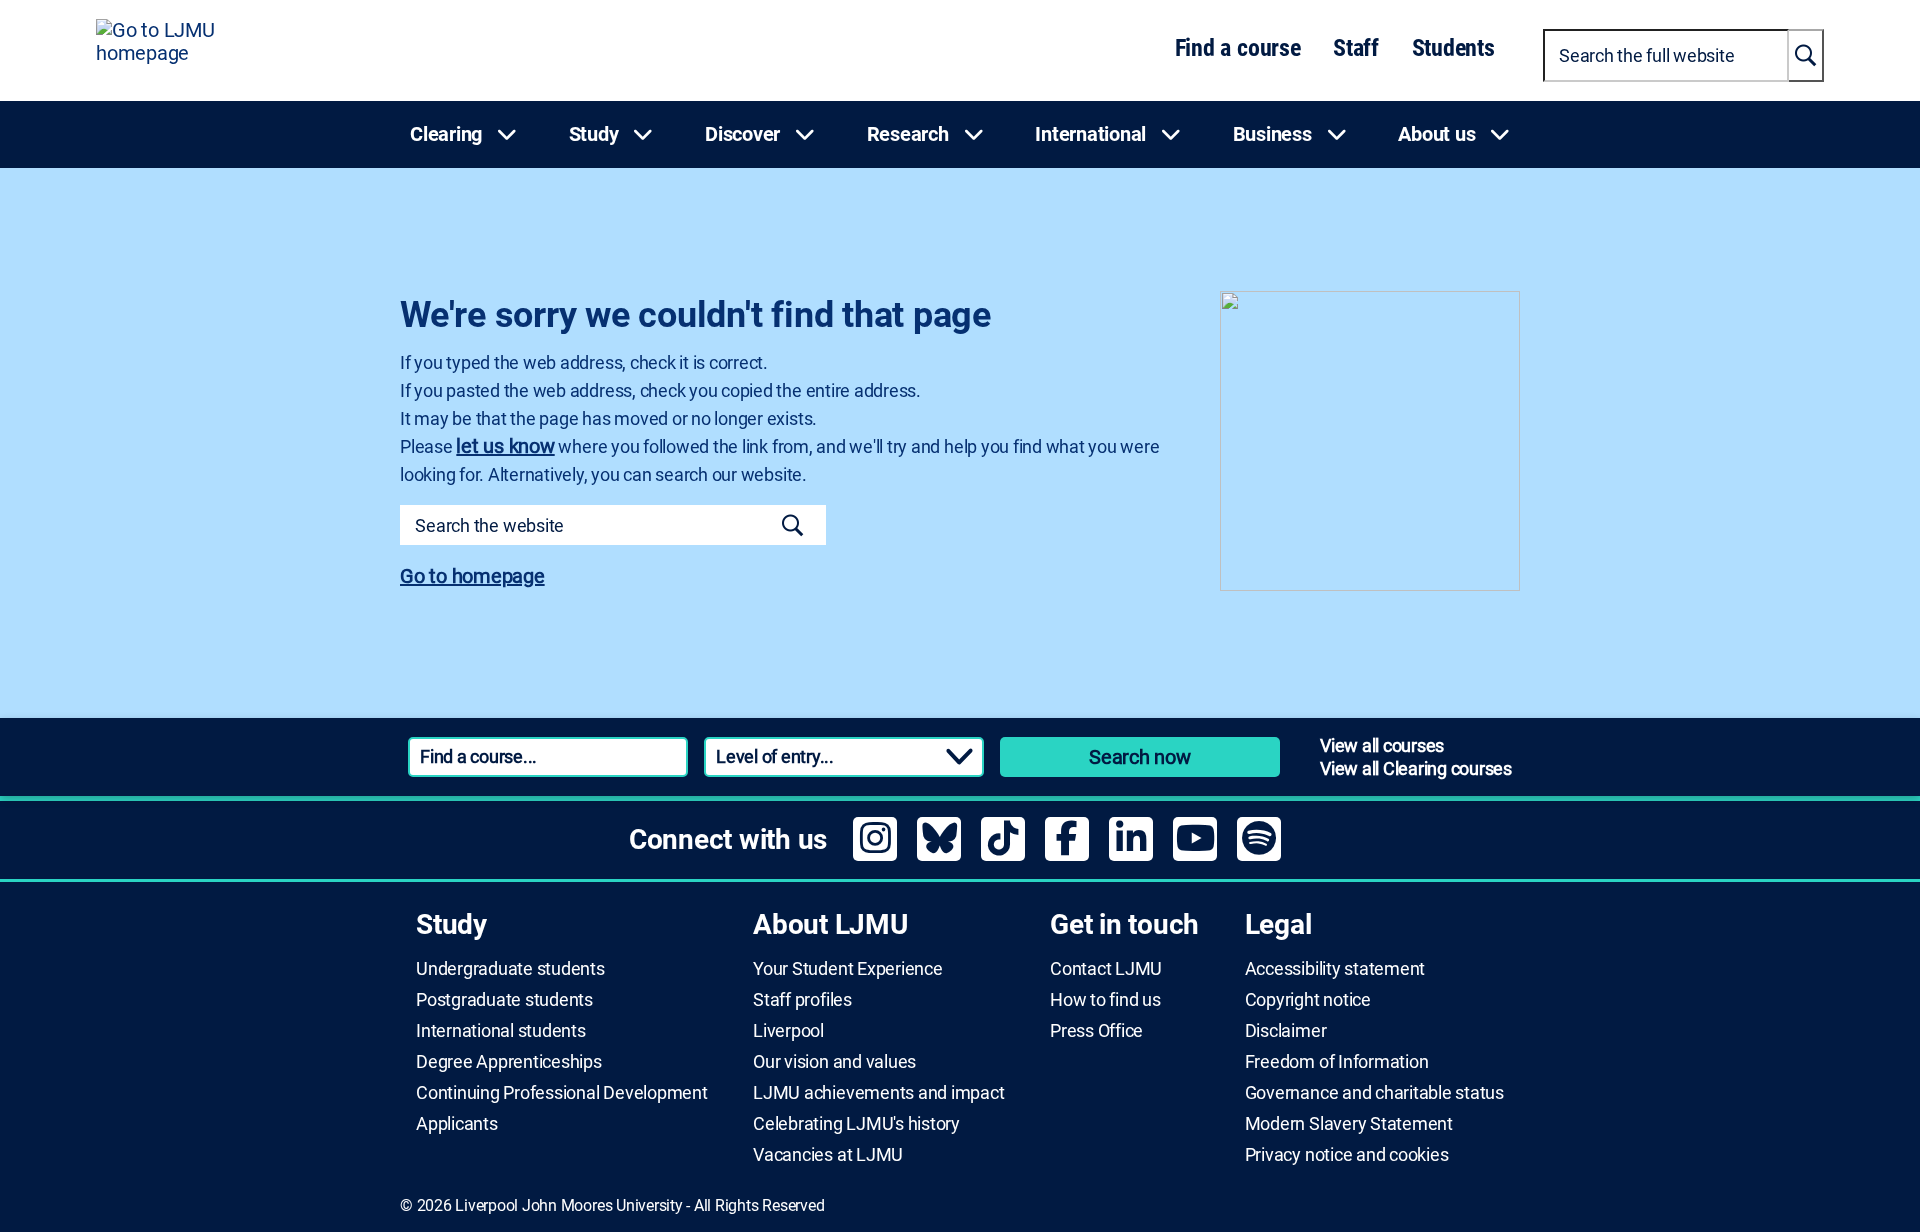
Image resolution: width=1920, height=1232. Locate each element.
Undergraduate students (510, 969)
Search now (1140, 757)
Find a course (1238, 48)
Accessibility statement (1335, 969)
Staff (1356, 48)
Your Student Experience (847, 969)
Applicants (457, 1124)
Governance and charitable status (1374, 1093)
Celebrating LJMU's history (856, 1124)
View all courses (1382, 745)
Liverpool (788, 1031)
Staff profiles (802, 1000)
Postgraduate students (504, 1000)
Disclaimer (1286, 1031)
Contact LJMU (1106, 969)
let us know (505, 446)
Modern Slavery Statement (1349, 1124)
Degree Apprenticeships (509, 1062)
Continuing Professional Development (562, 1093)
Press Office (1096, 1031)
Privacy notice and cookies (1347, 1155)
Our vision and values (834, 1062)
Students (1453, 48)
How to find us (1105, 1000)
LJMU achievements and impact (878, 1093)
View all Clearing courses (1416, 768)
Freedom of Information (1337, 1062)
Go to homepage (472, 576)
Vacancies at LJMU (828, 1155)
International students (501, 1031)
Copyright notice (1308, 1000)
